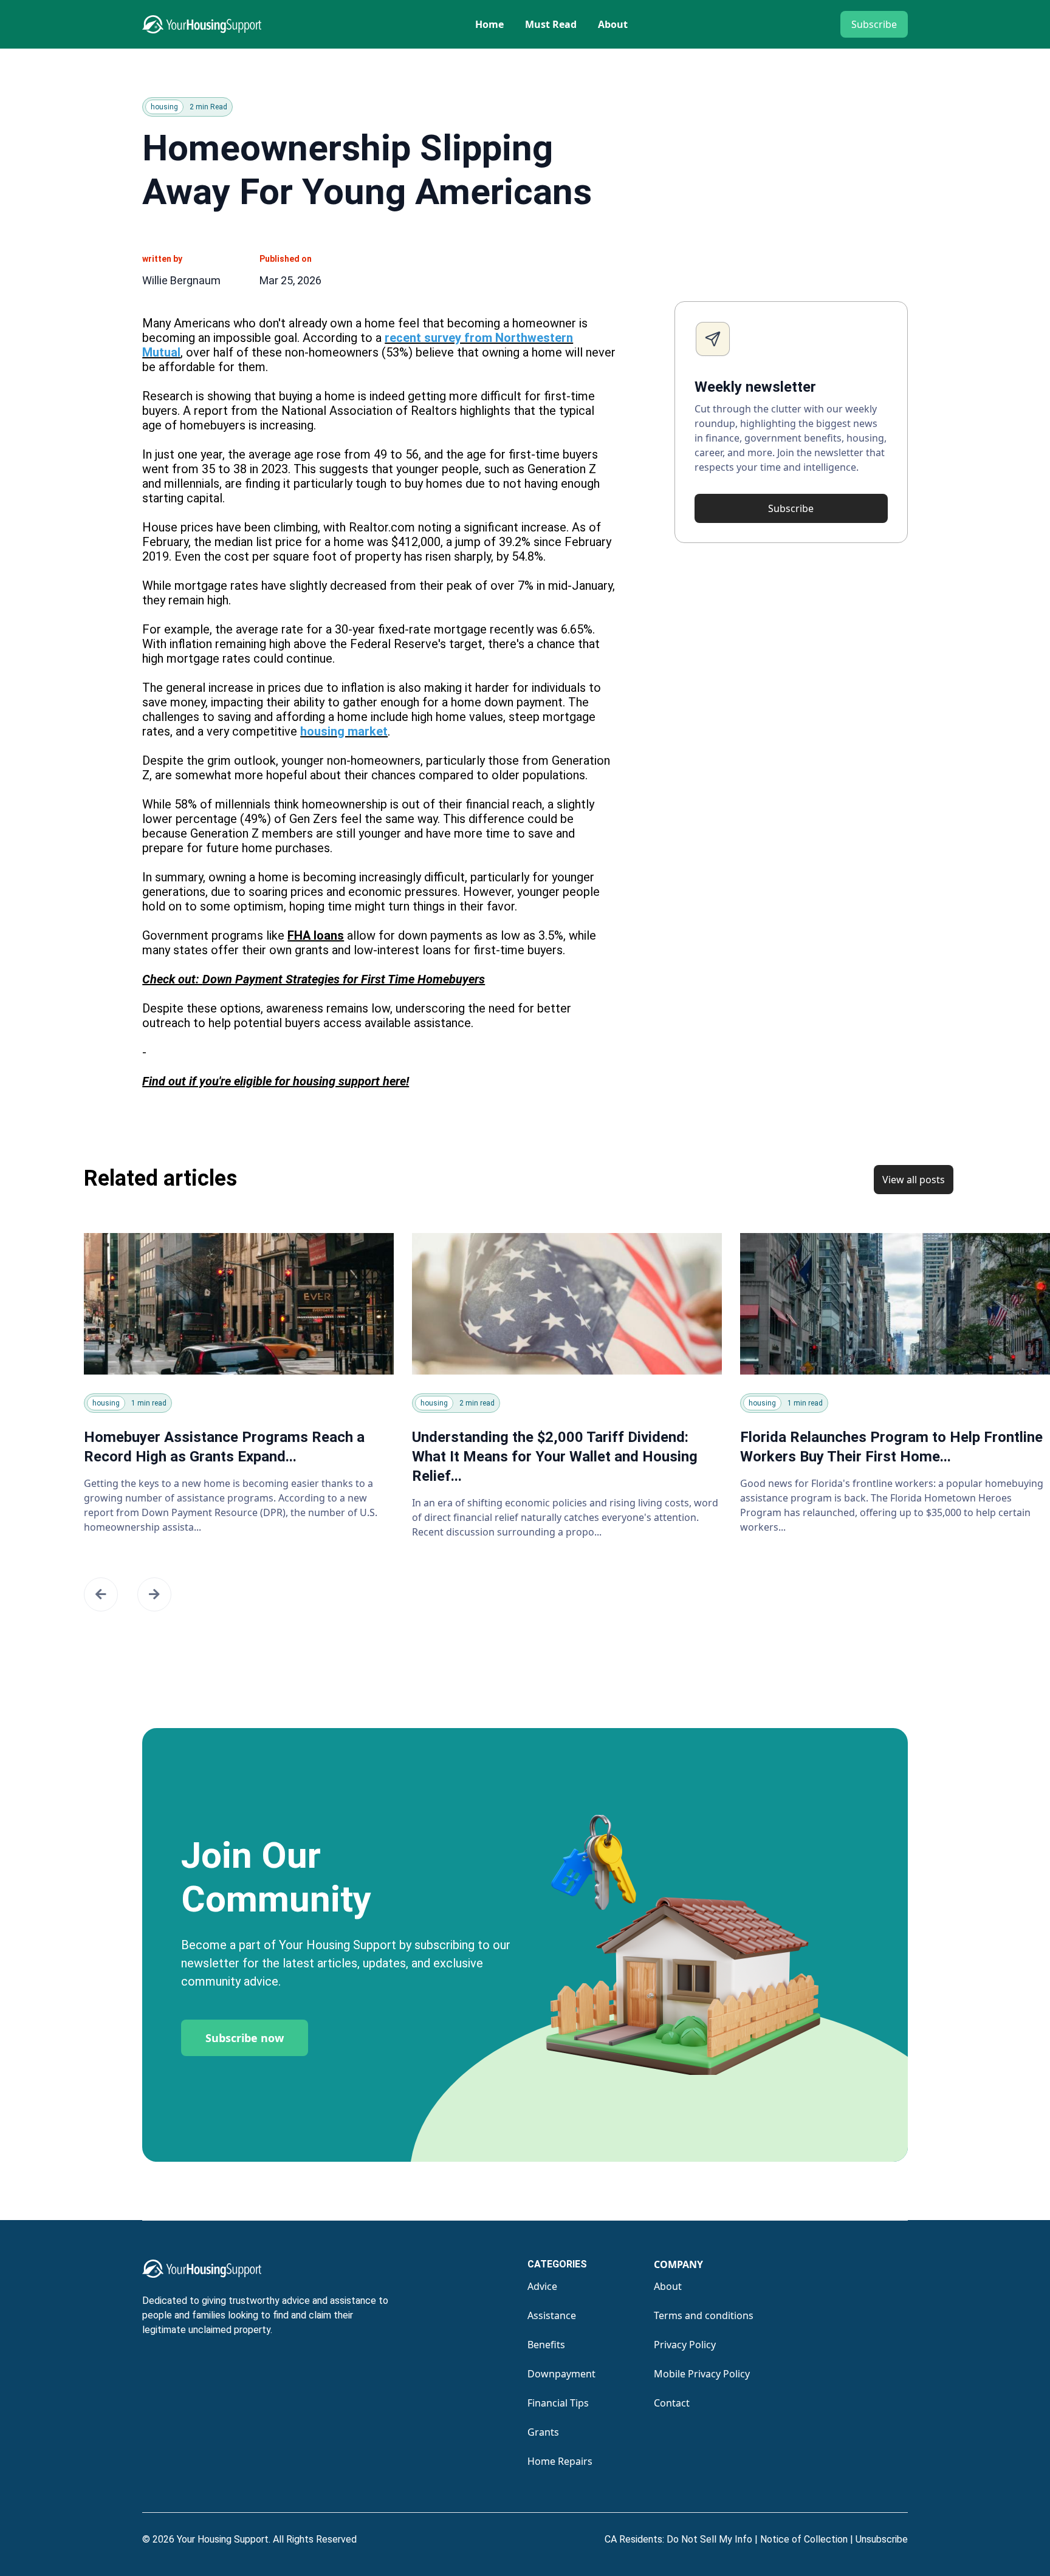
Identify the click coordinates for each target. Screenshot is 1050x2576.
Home (489, 24)
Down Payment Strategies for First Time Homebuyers (344, 979)
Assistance (552, 2315)
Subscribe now (245, 2038)
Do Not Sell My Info (712, 2539)
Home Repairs (560, 2461)
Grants (543, 2432)
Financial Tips (558, 2403)
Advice (542, 2286)
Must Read (551, 24)
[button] (101, 1594)
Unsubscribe (882, 2539)
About (613, 24)
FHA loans (316, 935)
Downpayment (561, 2374)
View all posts (914, 1180)
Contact (672, 2403)
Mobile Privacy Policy (702, 2374)
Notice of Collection (807, 2539)
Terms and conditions (704, 2315)
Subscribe (874, 24)
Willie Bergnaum (181, 280)
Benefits (546, 2345)
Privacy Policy (685, 2345)
